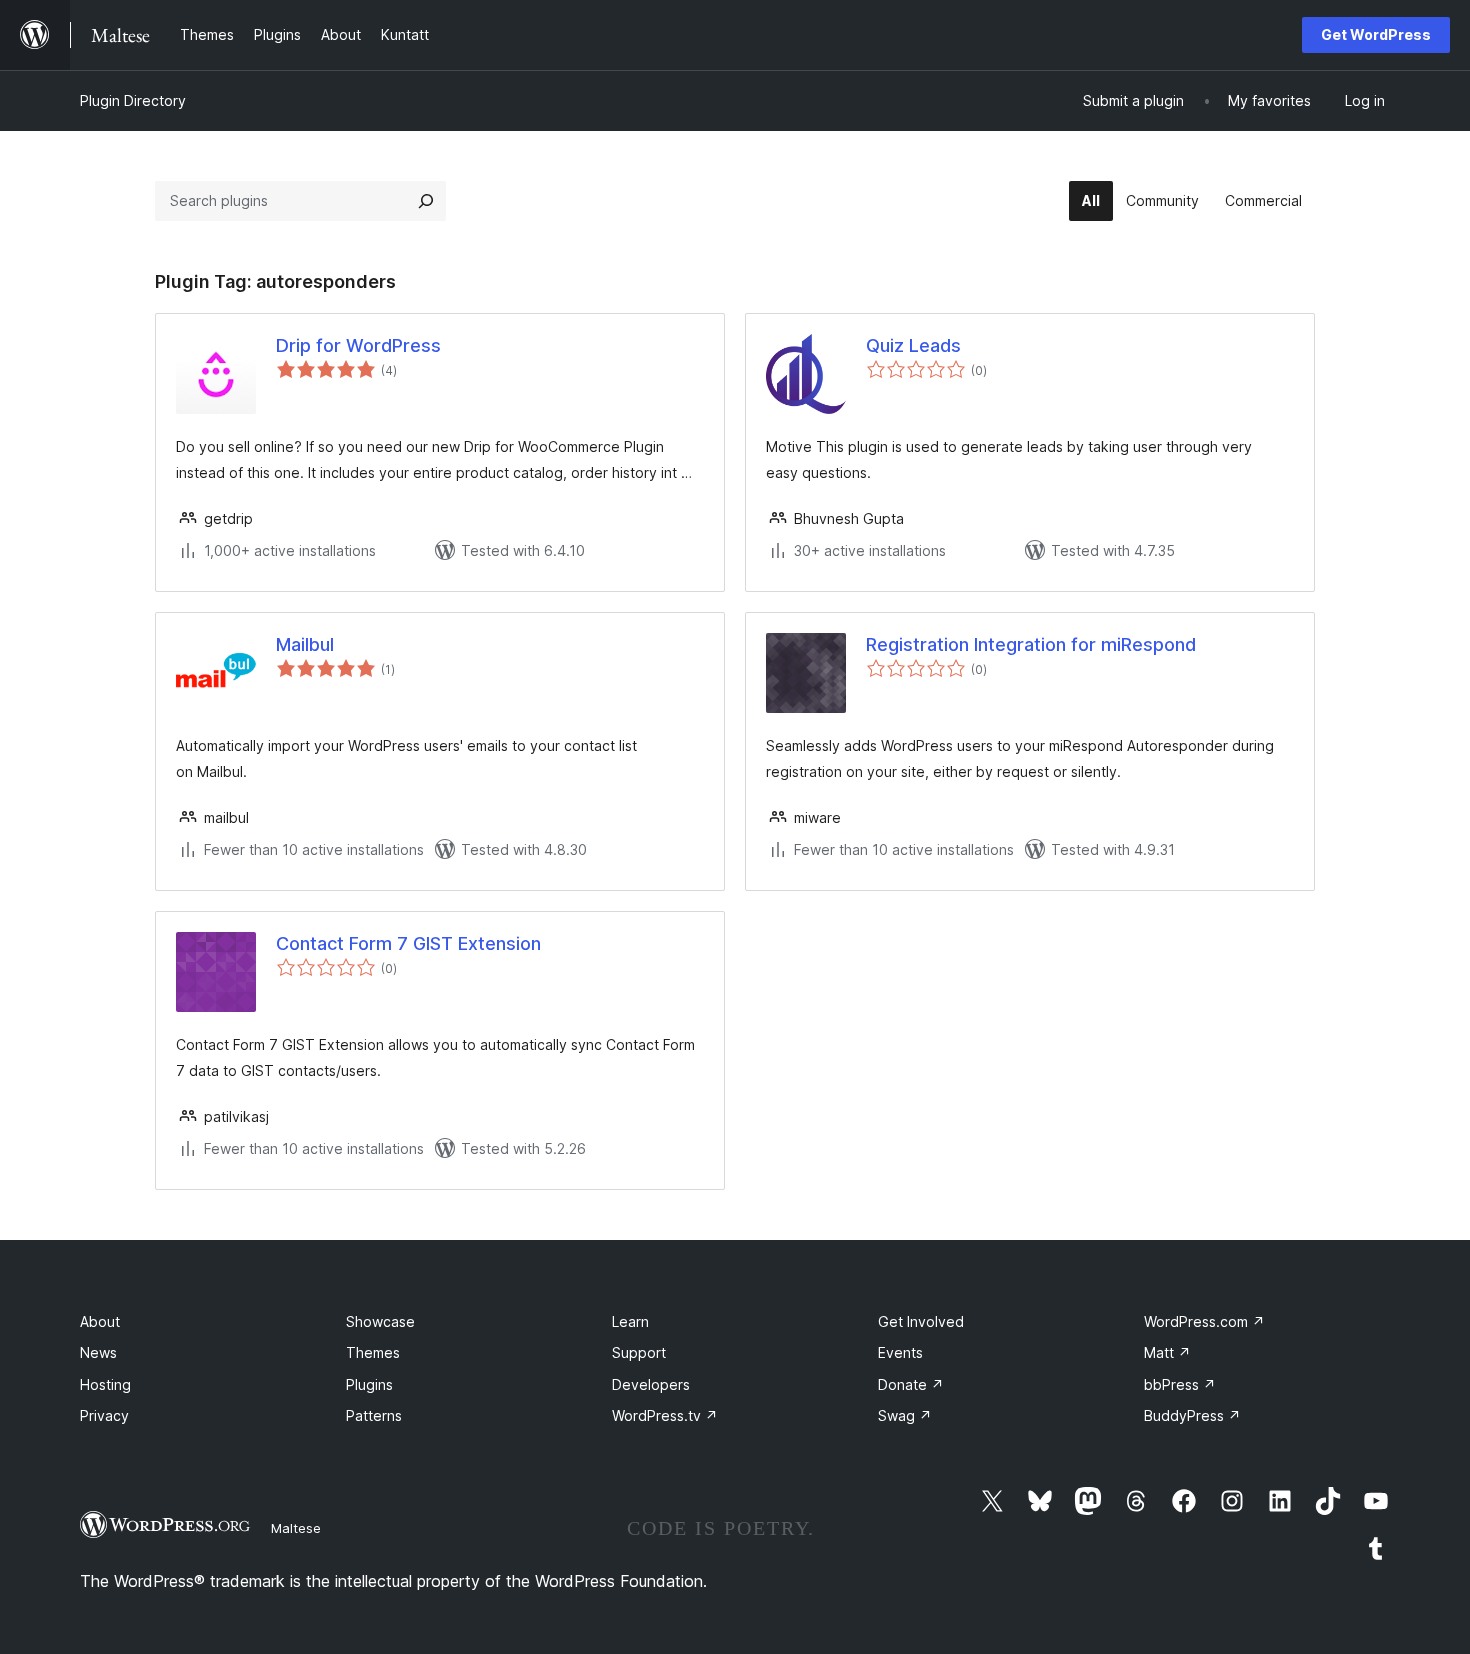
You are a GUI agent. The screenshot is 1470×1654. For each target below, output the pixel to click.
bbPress (1180, 1384)
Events (900, 1352)
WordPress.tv (665, 1415)
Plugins (369, 1384)
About (100, 1321)
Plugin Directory (133, 100)
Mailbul (305, 644)
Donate (911, 1384)
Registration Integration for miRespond (1031, 644)
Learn (630, 1321)
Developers (651, 1384)
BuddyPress (1192, 1415)
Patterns (374, 1415)
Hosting (105, 1384)
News (98, 1352)
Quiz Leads (913, 345)
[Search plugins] (426, 201)
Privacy (104, 1415)
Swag (905, 1415)
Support (639, 1352)
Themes (373, 1352)
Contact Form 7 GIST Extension (408, 943)
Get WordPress (1376, 34)
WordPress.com (1204, 1321)
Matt (1167, 1352)
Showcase (380, 1321)
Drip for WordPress (358, 345)
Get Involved (921, 1321)
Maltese (296, 1528)
